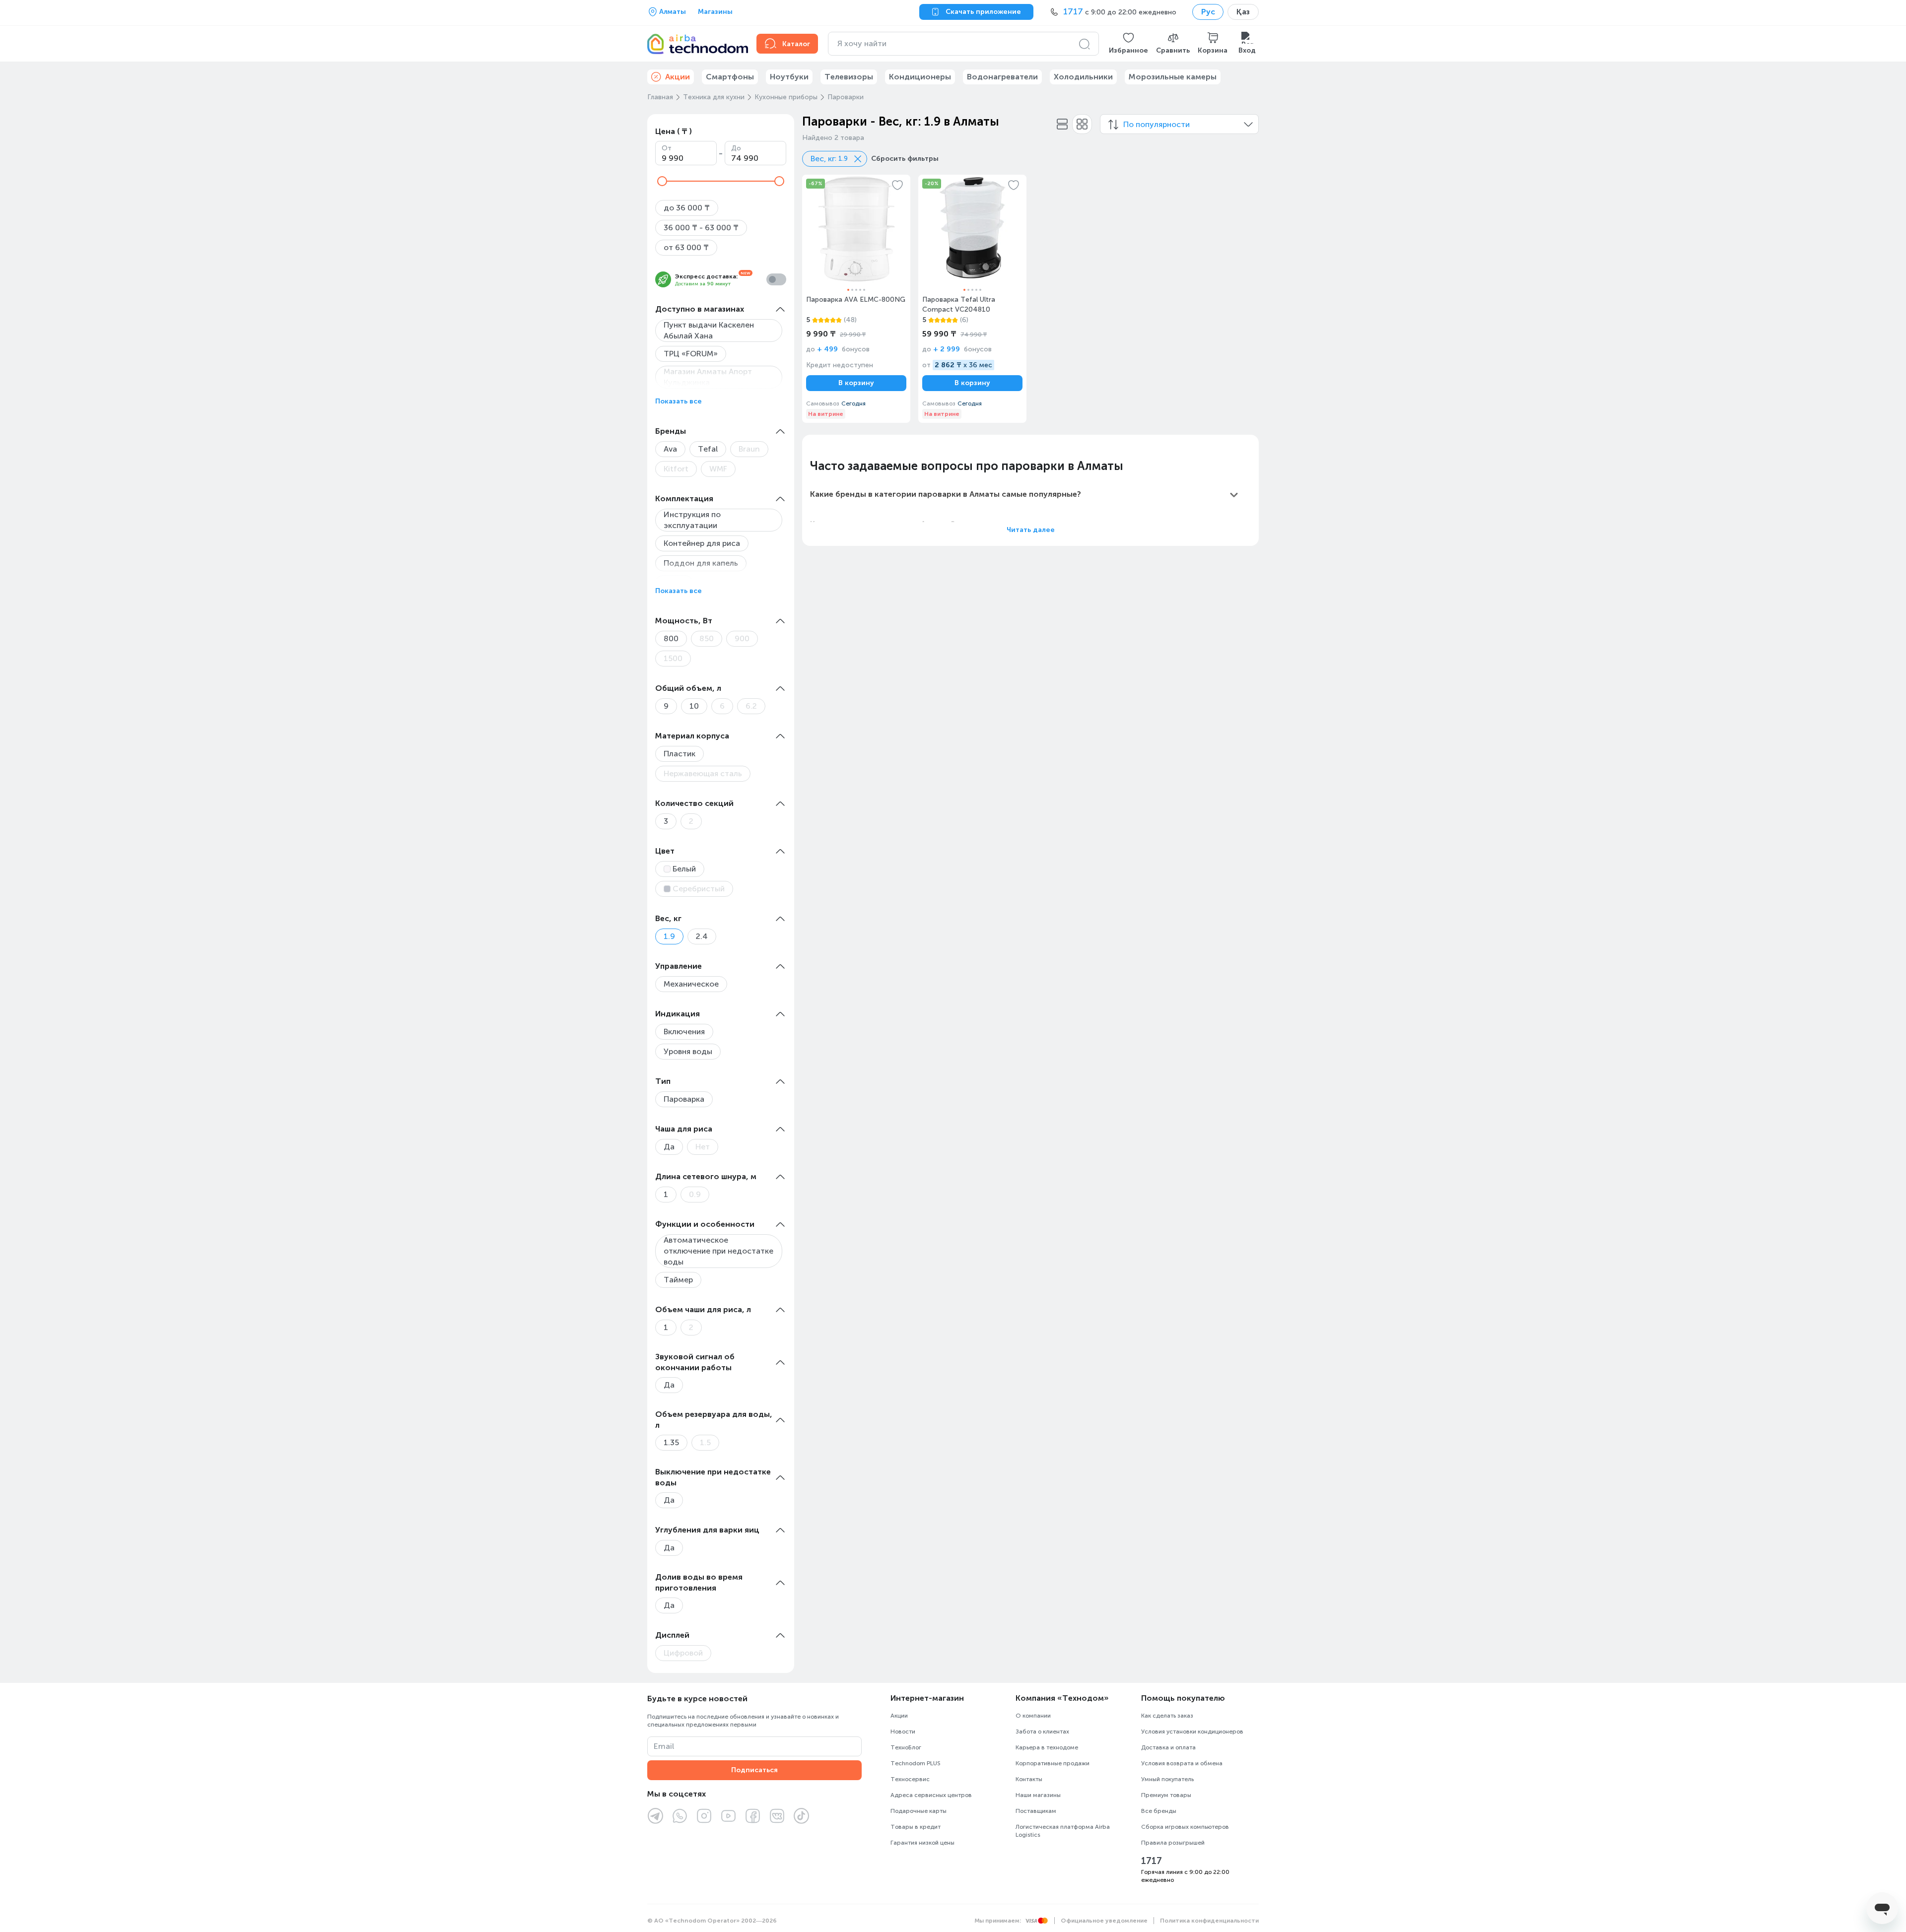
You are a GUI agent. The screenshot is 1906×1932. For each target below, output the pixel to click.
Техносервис (910, 1779)
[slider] (662, 181)
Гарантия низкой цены (922, 1843)
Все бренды (1159, 1811)
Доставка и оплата (1168, 1747)
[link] (856, 299)
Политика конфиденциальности (1209, 1921)
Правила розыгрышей (1173, 1843)
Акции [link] (678, 77)
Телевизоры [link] (849, 77)
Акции (899, 1716)
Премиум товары (1166, 1795)
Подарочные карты (919, 1811)
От (667, 148)
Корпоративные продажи (1053, 1763)
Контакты (1029, 1779)
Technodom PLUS (916, 1763)
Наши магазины (1038, 1795)
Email (664, 1746)
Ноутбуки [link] (789, 77)
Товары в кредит (916, 1827)
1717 (1152, 1861)
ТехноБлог (906, 1747)
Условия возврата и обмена (1182, 1763)
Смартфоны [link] (730, 77)
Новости (903, 1732)
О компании (1033, 1716)
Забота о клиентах (1042, 1732)
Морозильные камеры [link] (1173, 77)
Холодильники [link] (1083, 77)
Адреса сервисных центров (931, 1795)
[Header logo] (696, 44)
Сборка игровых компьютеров (1185, 1827)
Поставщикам (1036, 1811)
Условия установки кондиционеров (1192, 1732)
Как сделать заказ (1167, 1716)
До (736, 148)
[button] (1128, 44)
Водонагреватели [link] (1002, 77)
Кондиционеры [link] (920, 77)
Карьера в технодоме (1047, 1747)
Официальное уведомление (1104, 1921)
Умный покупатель (1167, 1779)
